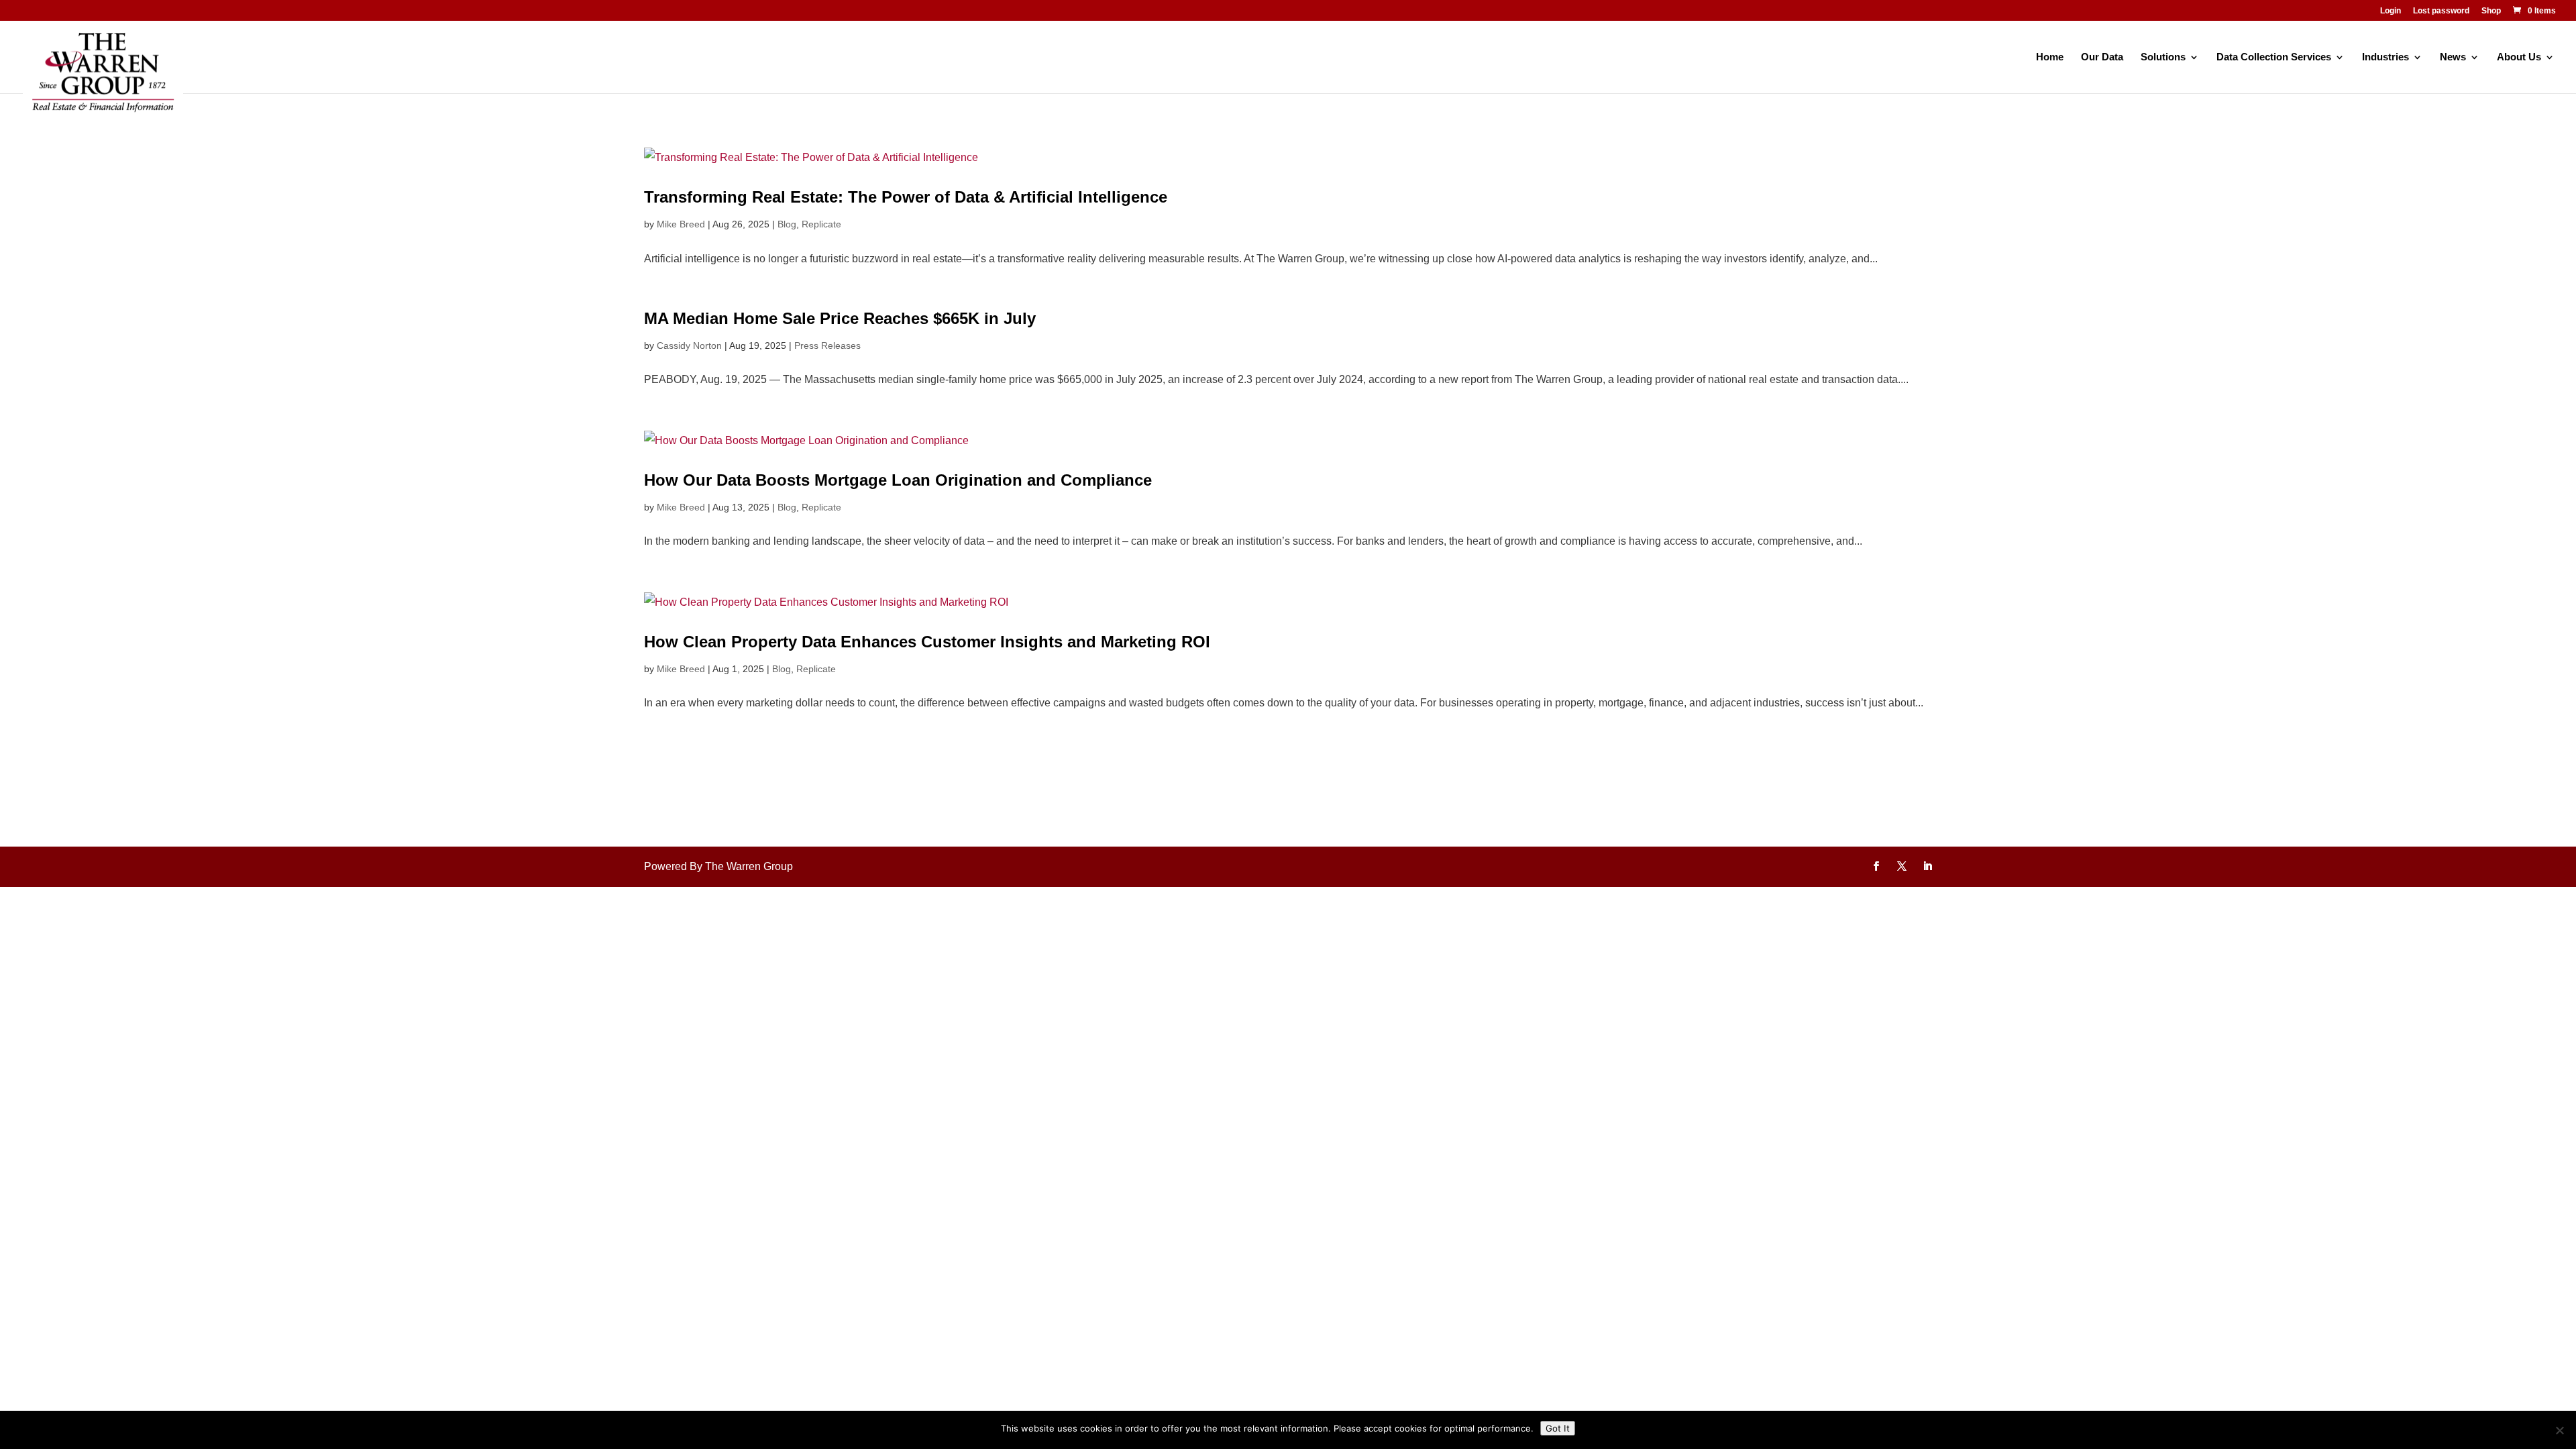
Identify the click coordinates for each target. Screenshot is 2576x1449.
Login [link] (2391, 11)
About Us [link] (2519, 57)
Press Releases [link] (827, 345)
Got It (1558, 1428)
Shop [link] (2491, 11)
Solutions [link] (2163, 57)
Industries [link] (2385, 57)
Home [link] (2050, 57)
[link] (2533, 11)
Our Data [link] (2102, 57)
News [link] (2453, 57)
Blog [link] (787, 224)
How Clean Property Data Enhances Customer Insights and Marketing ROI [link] (927, 642)
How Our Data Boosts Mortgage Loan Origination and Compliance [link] (898, 480)
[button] (1876, 867)
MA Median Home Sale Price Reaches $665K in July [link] (840, 318)
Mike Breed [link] (681, 224)
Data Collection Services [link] (2274, 57)
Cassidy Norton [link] (689, 345)
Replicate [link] (821, 224)
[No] (2559, 1430)
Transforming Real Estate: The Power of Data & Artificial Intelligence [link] (906, 197)
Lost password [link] (2441, 11)
